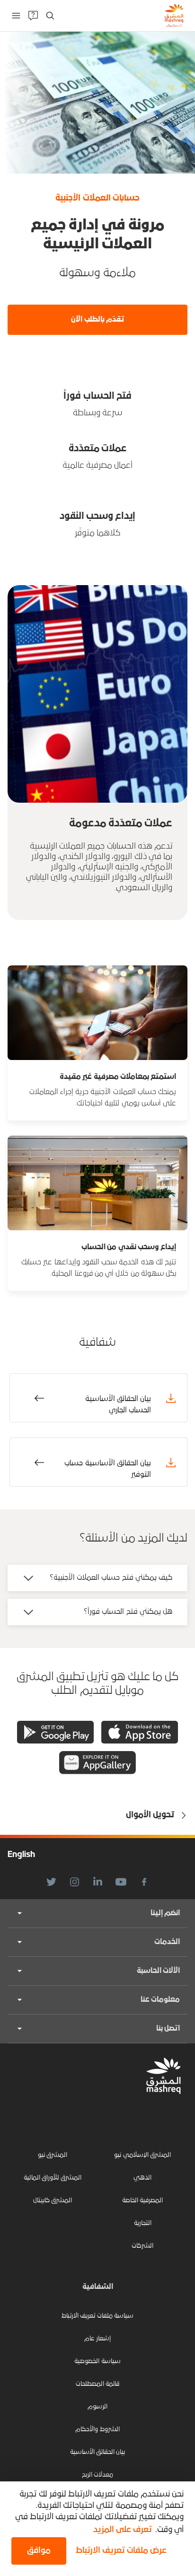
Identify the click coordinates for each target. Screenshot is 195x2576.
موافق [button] (39, 2551)
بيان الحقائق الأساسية (98, 2452)
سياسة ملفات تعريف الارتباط (97, 2316)
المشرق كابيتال (53, 2201)
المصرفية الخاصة (142, 2201)
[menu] (16, 16)
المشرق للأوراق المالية (53, 2178)
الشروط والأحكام (97, 2430)
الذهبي (142, 2178)
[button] (119, 2551)
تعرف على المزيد (123, 2530)
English (21, 1855)
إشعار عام (97, 2339)
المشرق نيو (53, 2155)
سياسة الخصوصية (97, 2361)
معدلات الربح (97, 2475)
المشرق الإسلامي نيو (142, 2155)
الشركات (142, 2246)
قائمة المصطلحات (97, 2384)
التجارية (143, 2223)
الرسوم (97, 2407)
